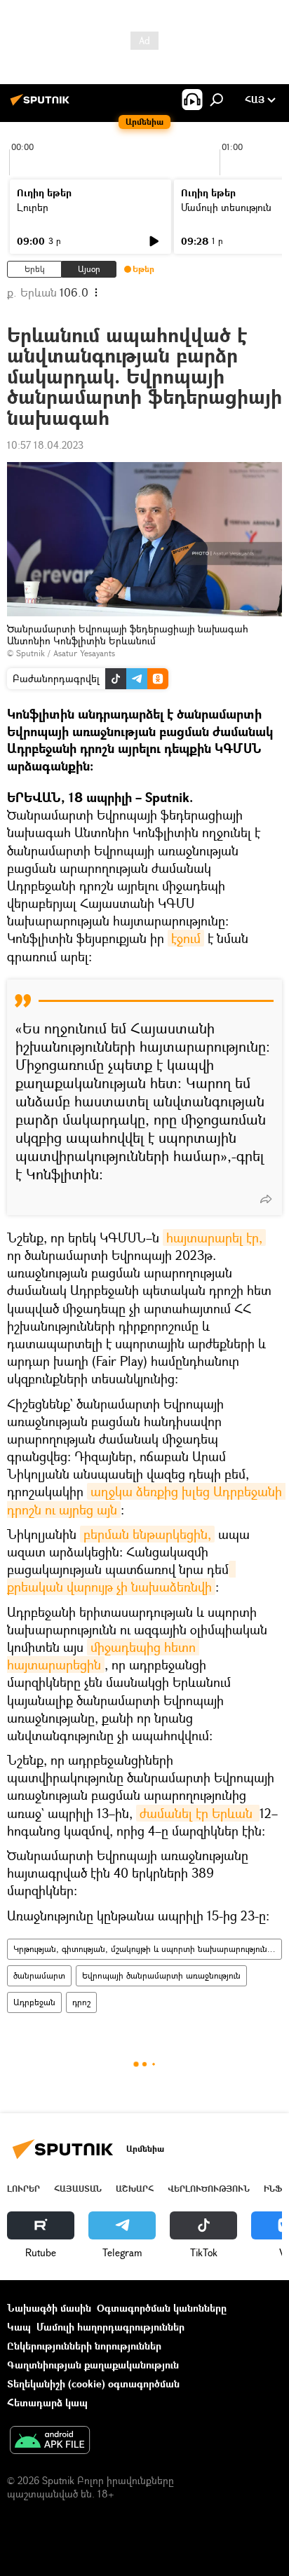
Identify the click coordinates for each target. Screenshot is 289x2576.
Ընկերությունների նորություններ (84, 2346)
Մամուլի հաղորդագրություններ (110, 2327)
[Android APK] (50, 2441)
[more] (266, 1199)
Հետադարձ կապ (47, 2402)
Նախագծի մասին (49, 2308)
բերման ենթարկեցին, (147, 1534)
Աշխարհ (135, 2189)
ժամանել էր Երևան (198, 1813)
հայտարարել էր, (214, 1238)
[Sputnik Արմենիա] (42, 105)
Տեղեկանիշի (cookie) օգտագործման (93, 2384)
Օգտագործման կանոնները (162, 2308)
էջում (186, 938)
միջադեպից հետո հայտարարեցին (103, 1656)
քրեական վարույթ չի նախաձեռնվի (121, 1578)
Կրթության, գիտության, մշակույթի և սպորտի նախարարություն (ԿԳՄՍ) (147, 1949)
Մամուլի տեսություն (226, 207)
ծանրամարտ (39, 1975)
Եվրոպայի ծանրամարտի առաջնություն (161, 1975)
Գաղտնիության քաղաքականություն (93, 2365)
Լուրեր (33, 207)
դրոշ (81, 2002)
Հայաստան (78, 2189)
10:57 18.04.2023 (45, 445)
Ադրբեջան (34, 2002)
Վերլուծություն (209, 2189)
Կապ (19, 2327)
